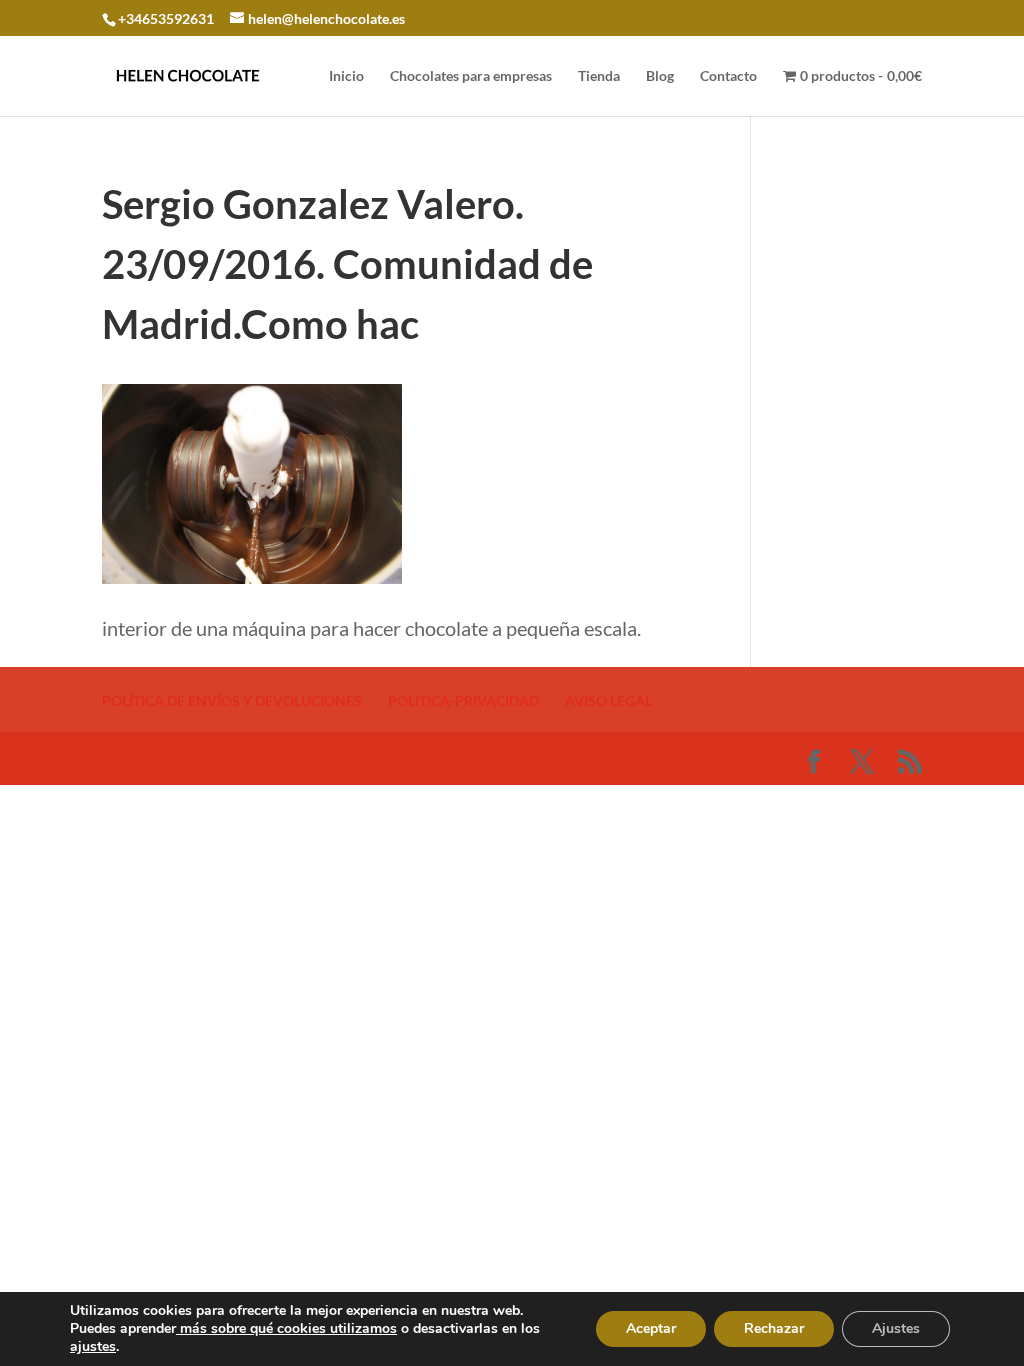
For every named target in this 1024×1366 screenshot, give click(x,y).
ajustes (93, 1347)
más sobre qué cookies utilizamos (286, 1328)
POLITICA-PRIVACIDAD (463, 700)
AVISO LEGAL (608, 700)
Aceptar (651, 1328)
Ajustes (896, 1328)
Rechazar (774, 1328)
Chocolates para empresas (471, 76)
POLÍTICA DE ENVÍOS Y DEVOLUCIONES (232, 700)
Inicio (346, 76)
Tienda (599, 76)
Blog (660, 76)
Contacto (728, 76)
